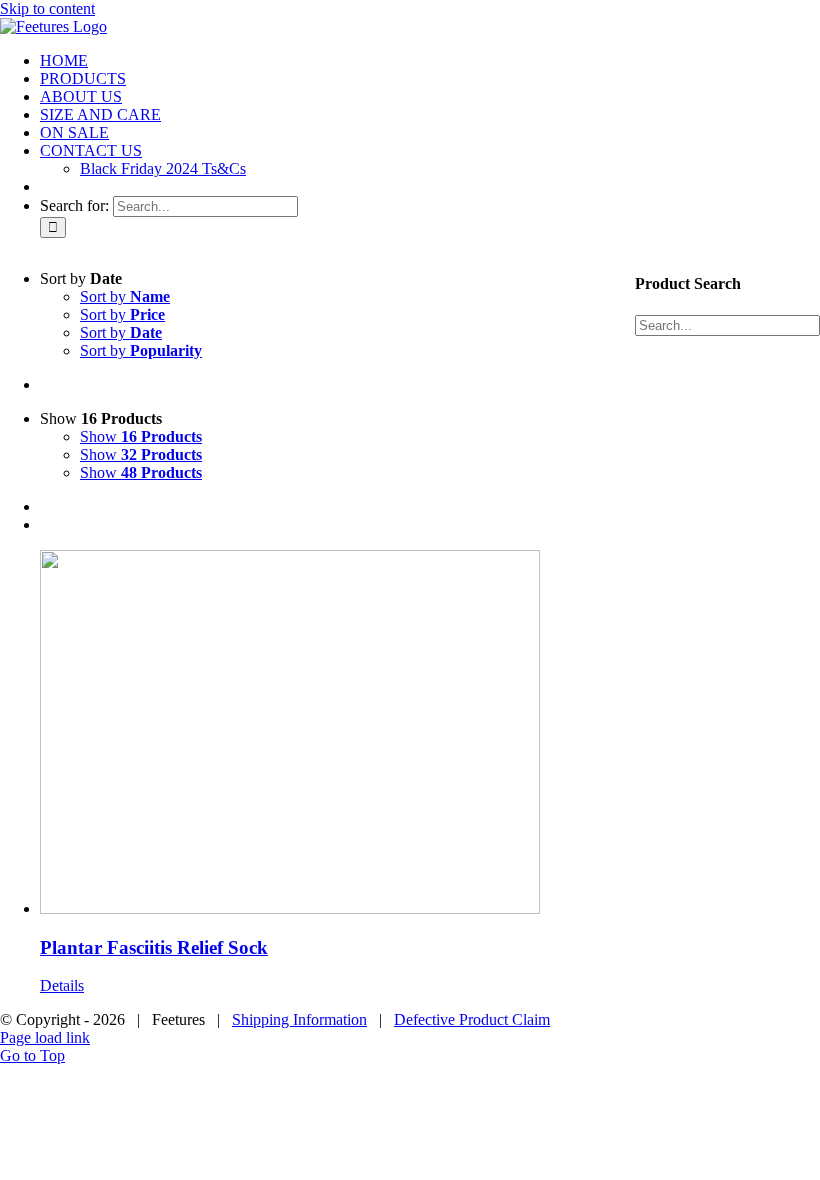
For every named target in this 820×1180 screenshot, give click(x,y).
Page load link (45, 1037)
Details (62, 985)
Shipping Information (299, 1019)
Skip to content (47, 8)
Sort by (125, 296)
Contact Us (653, 388)
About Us (712, 346)
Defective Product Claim (472, 1019)
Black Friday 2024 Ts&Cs (653, 409)
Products (591, 346)
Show (141, 436)
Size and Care (653, 367)
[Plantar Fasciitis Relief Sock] (290, 734)
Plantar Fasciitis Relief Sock (154, 947)
